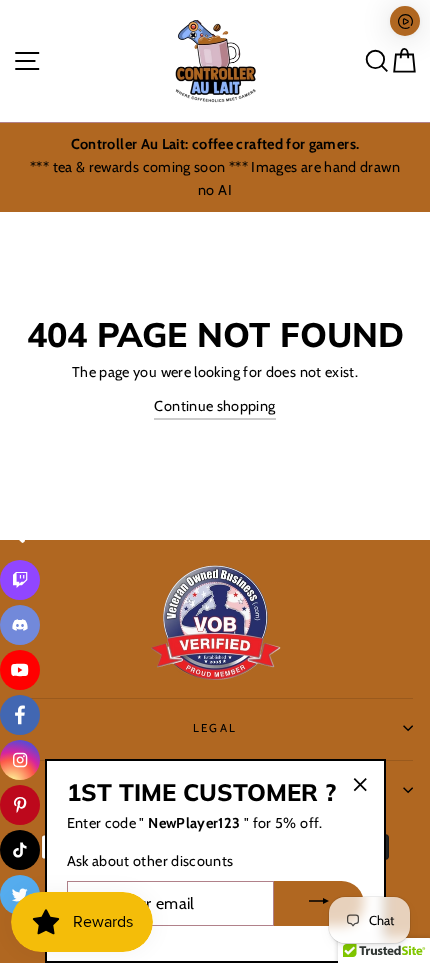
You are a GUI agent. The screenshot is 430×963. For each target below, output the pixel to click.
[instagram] (20, 760)
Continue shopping (214, 406)
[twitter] (20, 895)
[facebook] (20, 715)
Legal (215, 728)
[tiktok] (20, 850)
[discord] (20, 625)
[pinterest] (20, 805)
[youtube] (20, 670)
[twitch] (20, 580)
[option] (215, 167)
